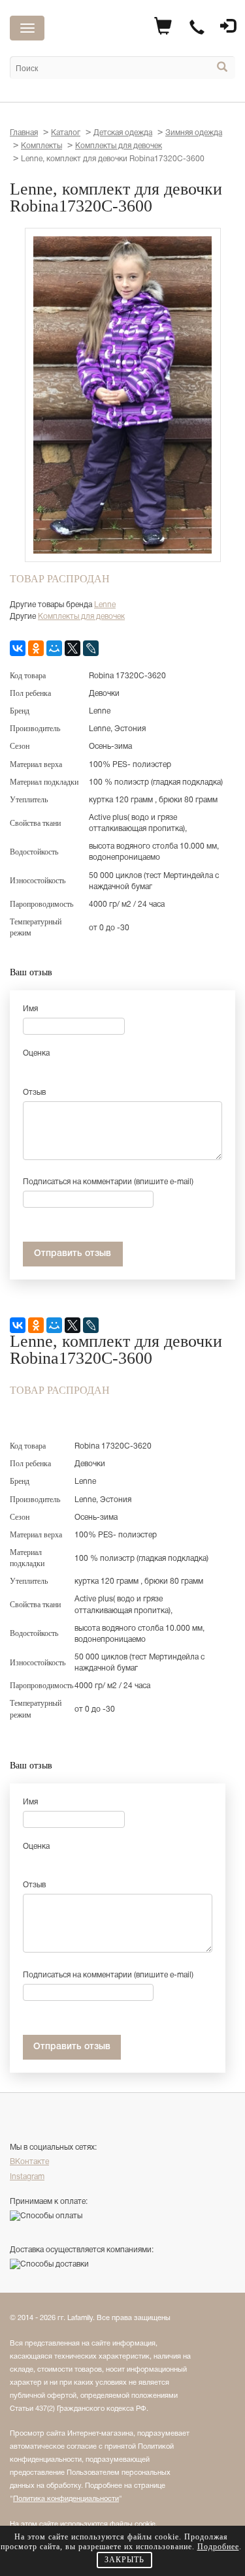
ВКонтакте (29, 2162)
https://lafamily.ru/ (103, 30)
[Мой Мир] (54, 648)
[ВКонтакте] (18, 648)
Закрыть (124, 2560)
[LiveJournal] (91, 648)
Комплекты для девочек (81, 617)
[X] (73, 648)
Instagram (27, 2177)
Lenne (105, 605)
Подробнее (218, 2547)
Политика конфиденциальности (66, 2499)
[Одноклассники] (36, 648)
